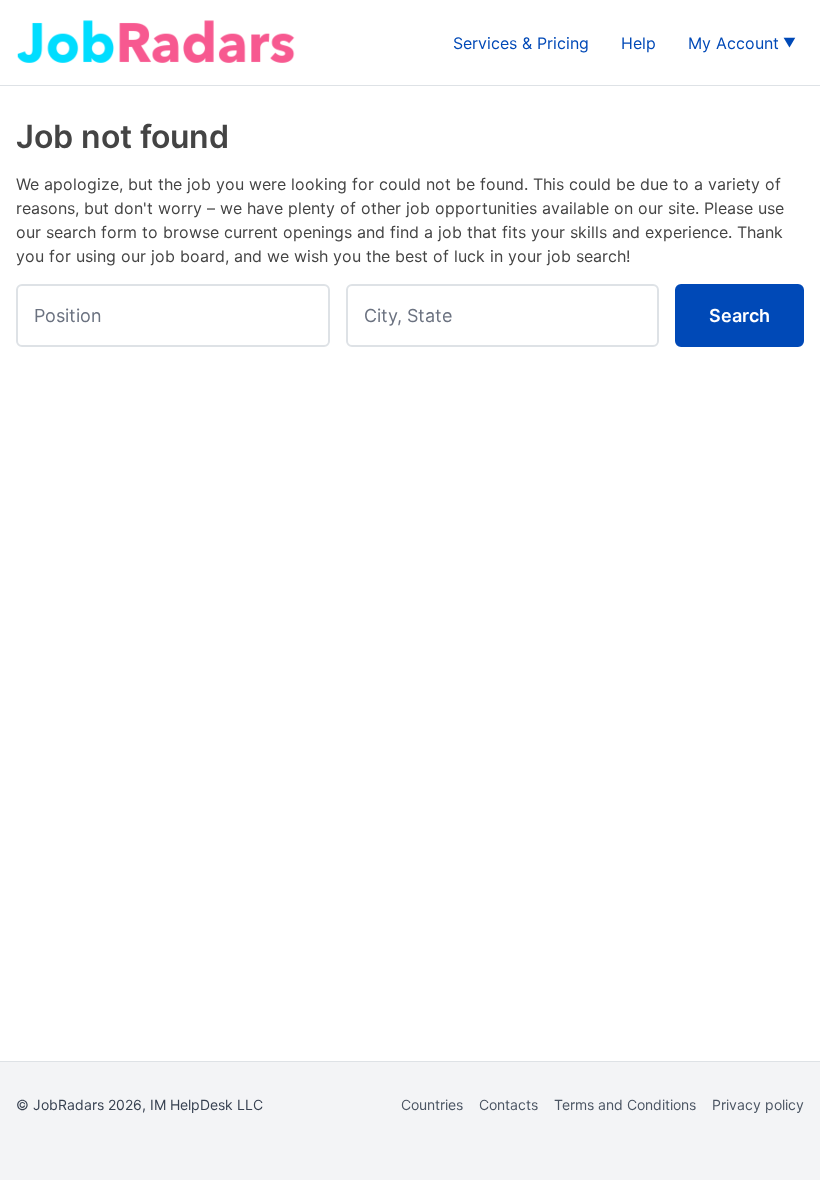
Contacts (508, 1104)
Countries (432, 1104)
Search (739, 315)
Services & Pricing (521, 43)
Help (638, 43)
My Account (733, 43)
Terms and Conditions (625, 1104)
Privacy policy (758, 1104)
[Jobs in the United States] (156, 42)
